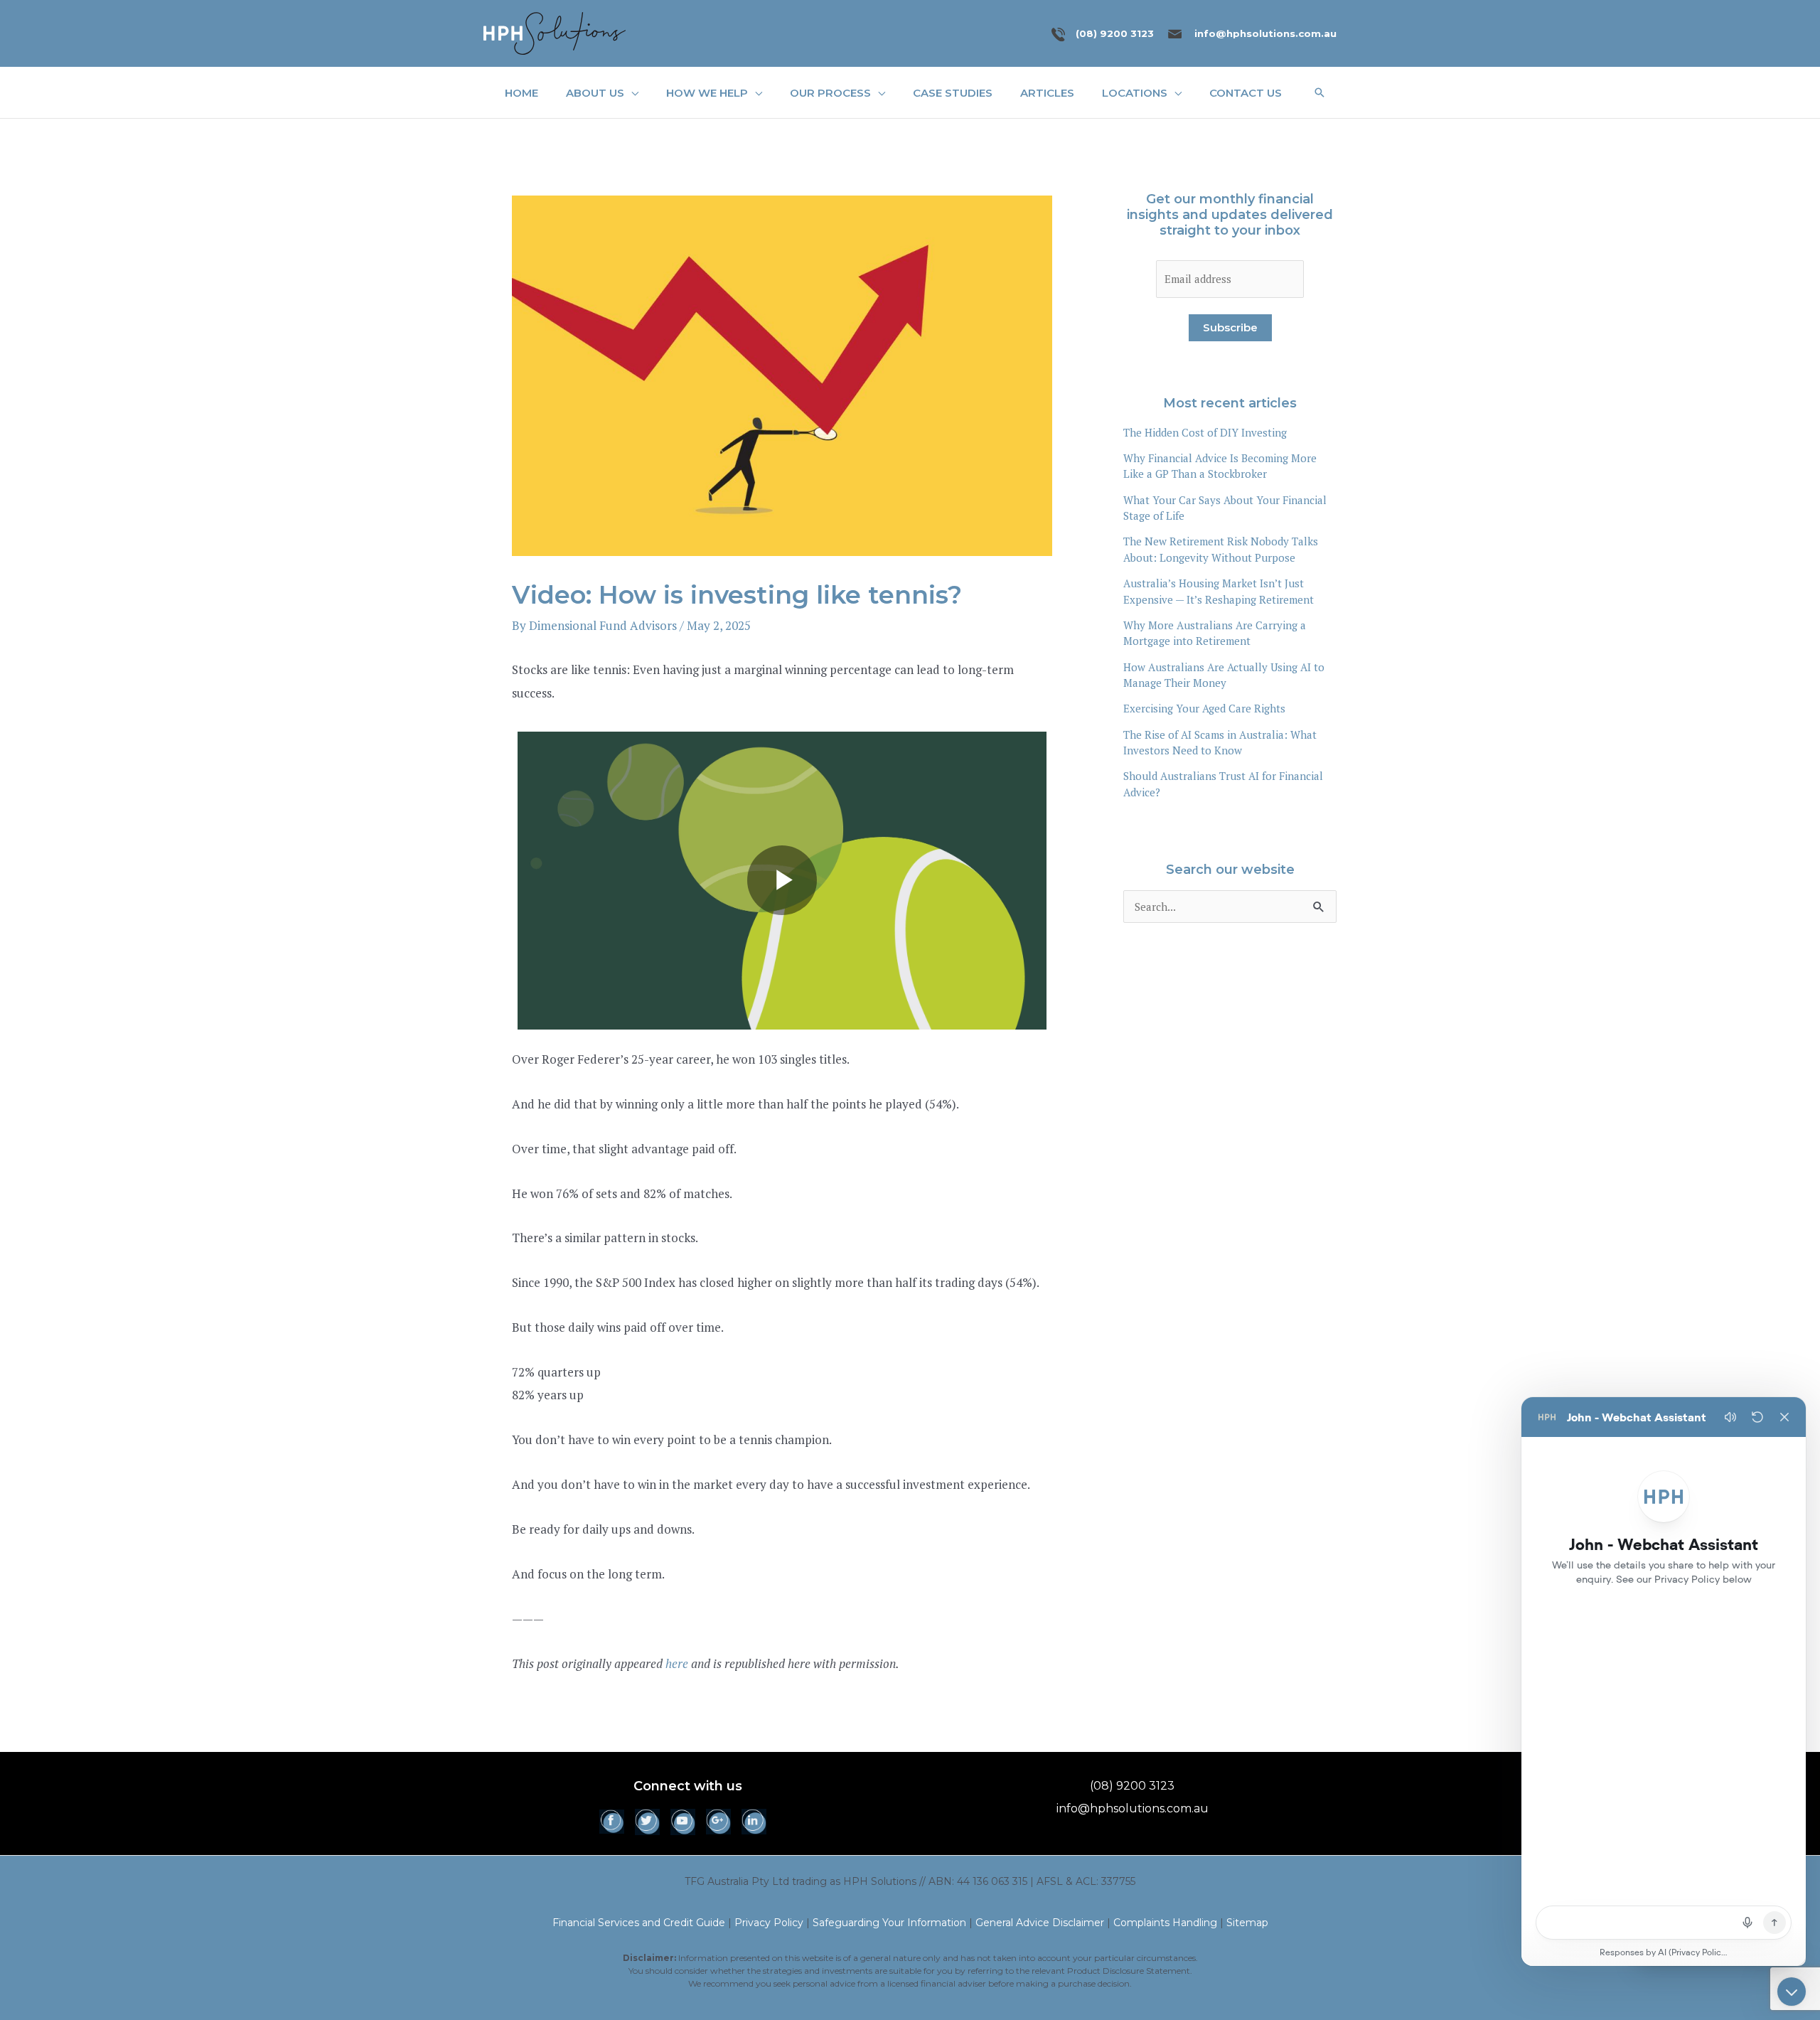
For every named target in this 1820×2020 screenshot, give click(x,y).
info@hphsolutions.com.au (1265, 33)
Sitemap (1247, 1923)
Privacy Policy (769, 1923)
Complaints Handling (1165, 1923)
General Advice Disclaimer (1040, 1923)
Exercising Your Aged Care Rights (1204, 708)
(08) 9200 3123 (1115, 33)
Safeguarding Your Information (889, 1923)
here (677, 1663)
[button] (631, 93)
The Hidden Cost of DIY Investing (1205, 432)
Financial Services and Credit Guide (639, 1923)
